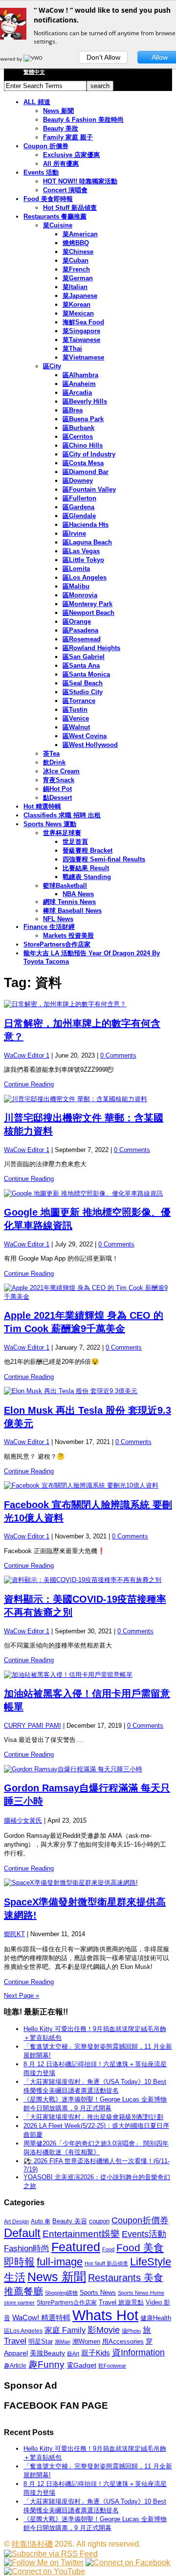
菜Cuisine (58, 225)
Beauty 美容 (70, 2221)
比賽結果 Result (86, 868)
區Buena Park (83, 419)
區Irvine (74, 533)
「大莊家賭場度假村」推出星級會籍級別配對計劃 (93, 2117)
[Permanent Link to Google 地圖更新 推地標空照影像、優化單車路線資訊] (88, 1194)
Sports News (98, 2293)
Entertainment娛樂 (81, 2234)
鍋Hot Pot (57, 789)
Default (22, 2233)
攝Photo (131, 2331)
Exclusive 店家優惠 (71, 155)
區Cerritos (78, 437)
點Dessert (57, 798)
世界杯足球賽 (62, 833)
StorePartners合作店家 (57, 944)
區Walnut (76, 727)
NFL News (58, 919)
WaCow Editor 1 (27, 1055)
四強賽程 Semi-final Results (104, 859)
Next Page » (22, 1996)
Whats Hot (105, 2315)
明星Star (41, 2342)
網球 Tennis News (69, 902)
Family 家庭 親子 (68, 137)
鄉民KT (14, 1934)
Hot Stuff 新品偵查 (70, 208)
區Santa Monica (86, 674)
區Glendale (79, 516)
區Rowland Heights (91, 648)
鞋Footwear (112, 2366)
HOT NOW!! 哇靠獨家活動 (80, 181)
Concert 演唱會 (65, 190)
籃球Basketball (65, 886)
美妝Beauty (47, 2353)
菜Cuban (76, 260)
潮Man (63, 2342)
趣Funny (46, 2364)
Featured (76, 2247)
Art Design (16, 2221)
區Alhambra (80, 375)
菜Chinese (78, 252)
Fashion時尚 (27, 2248)
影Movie (104, 2330)
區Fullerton (79, 498)
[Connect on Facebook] (128, 2563)
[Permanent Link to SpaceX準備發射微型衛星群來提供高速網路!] (88, 1883)
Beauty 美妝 (61, 128)
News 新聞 (58, 111)
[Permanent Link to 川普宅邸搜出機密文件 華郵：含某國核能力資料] (88, 1099)
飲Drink (54, 762)
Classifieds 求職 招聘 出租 (62, 815)
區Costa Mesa (83, 463)
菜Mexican (78, 313)
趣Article (15, 2366)
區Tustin (75, 710)
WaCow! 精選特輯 (41, 2317)
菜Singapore (81, 331)
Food (108, 2249)
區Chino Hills (83, 445)
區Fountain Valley (89, 489)
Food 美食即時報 (48, 199)
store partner (19, 2303)
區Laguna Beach (87, 542)
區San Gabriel (84, 657)
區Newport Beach (88, 613)
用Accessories (123, 2341)
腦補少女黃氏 (23, 1820)
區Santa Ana (81, 666)
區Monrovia (80, 595)
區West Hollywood (90, 745)
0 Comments (118, 1055)
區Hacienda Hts (86, 525)
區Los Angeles (85, 577)
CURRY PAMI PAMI (33, 1726)
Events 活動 (41, 172)
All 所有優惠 (61, 164)
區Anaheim (79, 384)
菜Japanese (80, 296)
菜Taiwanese (81, 340)
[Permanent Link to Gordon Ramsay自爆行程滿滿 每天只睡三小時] (88, 1769)
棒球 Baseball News (72, 911)
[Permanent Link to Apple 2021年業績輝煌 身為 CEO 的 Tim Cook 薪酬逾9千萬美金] (88, 1292)
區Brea (73, 410)
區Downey (78, 481)
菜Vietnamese (83, 357)
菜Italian (75, 287)
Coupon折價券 (140, 2220)
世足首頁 (75, 842)
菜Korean (77, 305)
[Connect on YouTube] (44, 2571)
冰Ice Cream (61, 771)
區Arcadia (77, 393)
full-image (60, 2262)
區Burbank (78, 428)
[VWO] (34, 59)
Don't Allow (103, 57)
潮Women (86, 2341)
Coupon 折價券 (46, 146)
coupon (99, 2221)
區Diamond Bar (86, 472)
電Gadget (81, 2365)
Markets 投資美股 (68, 936)
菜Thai (72, 349)
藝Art (73, 2353)
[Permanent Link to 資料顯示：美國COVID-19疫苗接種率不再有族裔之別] (88, 1580)
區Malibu (76, 586)
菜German (78, 278)
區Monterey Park (88, 604)
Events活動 (144, 2234)
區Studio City (83, 692)
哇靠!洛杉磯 (32, 2544)
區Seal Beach (83, 683)
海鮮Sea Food (83, 322)
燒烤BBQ (76, 243)
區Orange (77, 621)
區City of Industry (89, 454)
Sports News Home (141, 2293)
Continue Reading (29, 1084)
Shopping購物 (61, 2293)
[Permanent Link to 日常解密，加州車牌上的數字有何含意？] (88, 1004)
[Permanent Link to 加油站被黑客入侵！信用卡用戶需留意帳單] (88, 1675)
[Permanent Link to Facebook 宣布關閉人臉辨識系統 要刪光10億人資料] (88, 1486)
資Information (138, 2352)
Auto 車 (41, 2221)
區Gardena (78, 507)
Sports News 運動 (50, 824)
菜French (76, 269)
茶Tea (51, 754)
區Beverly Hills (85, 401)
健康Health (156, 2318)
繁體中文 (34, 72)
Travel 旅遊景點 (121, 2302)
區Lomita (76, 569)
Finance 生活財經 (49, 927)
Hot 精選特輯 (42, 806)
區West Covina (85, 736)
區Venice (76, 718)
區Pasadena (80, 630)
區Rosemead (82, 639)
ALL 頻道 (37, 102)
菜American (80, 234)
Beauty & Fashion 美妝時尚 (83, 120)
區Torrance (79, 701)
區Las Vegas (81, 551)
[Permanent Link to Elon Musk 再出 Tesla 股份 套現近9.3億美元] (88, 1391)
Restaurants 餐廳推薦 (55, 216)
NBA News (78, 894)
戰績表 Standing (87, 877)
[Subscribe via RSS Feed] (51, 2554)
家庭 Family (65, 2330)
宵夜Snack (59, 780)
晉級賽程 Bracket (88, 850)
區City (52, 366)
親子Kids (96, 2353)
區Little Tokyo (83, 560)
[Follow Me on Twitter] (44, 2563)
